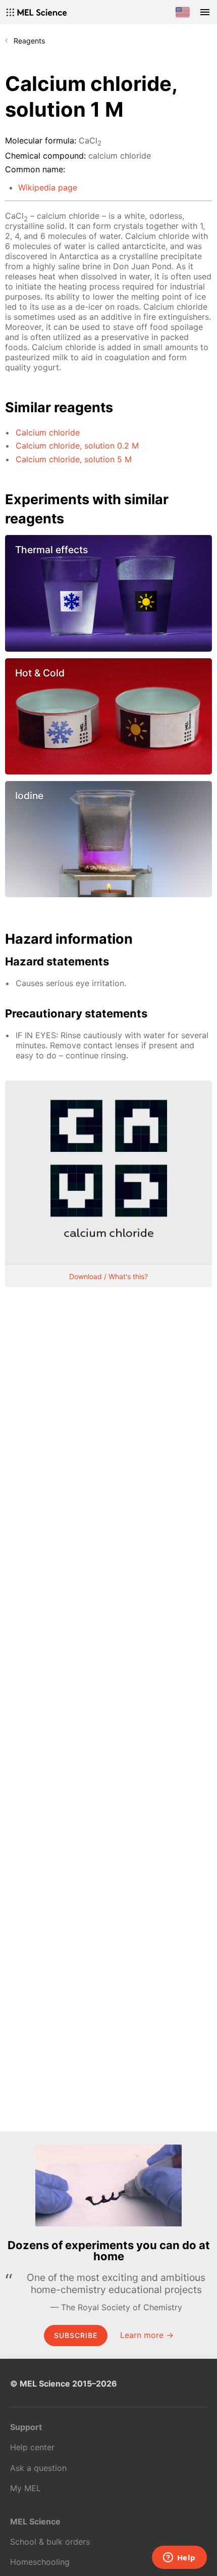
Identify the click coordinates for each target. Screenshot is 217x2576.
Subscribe (76, 2335)
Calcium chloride (48, 432)
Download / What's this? (108, 1276)
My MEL (25, 2488)
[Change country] (183, 12)
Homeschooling (40, 2562)
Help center (32, 2447)
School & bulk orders (50, 2542)
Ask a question (38, 2468)
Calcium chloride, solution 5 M (74, 459)
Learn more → (147, 2335)
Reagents (29, 41)
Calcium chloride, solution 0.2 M (77, 446)
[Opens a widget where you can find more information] (179, 2558)
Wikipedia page (48, 187)
